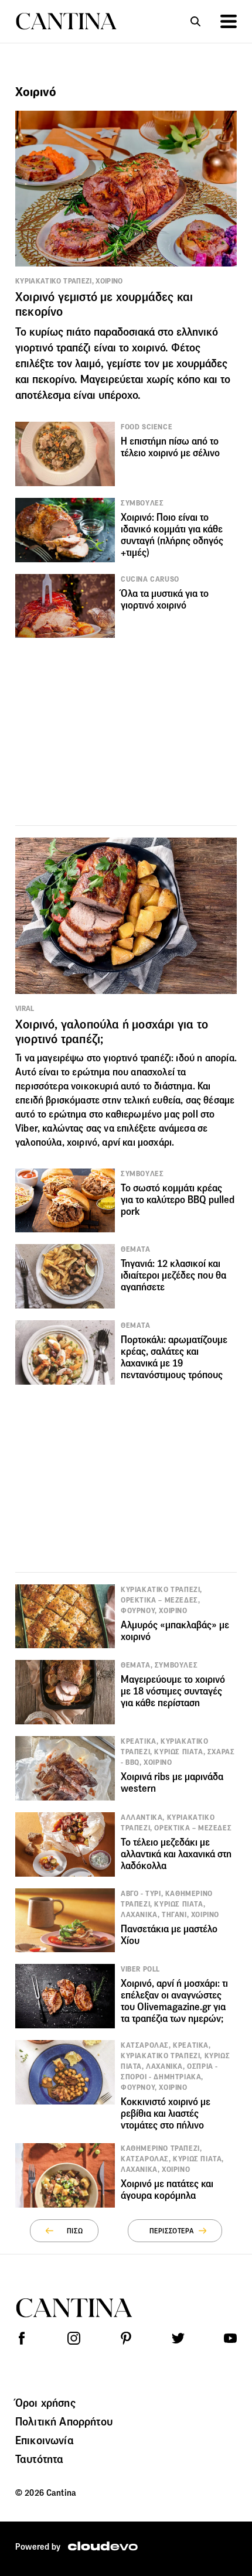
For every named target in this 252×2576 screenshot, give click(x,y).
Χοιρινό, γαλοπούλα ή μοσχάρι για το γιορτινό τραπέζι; (112, 1032)
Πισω (75, 2231)
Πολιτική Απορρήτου (64, 2421)
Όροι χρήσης (45, 2403)
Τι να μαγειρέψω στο (59, 1058)
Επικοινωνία (45, 2440)
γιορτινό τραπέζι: (138, 1058)
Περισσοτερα (172, 2231)
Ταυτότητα (39, 2459)
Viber (26, 1128)
